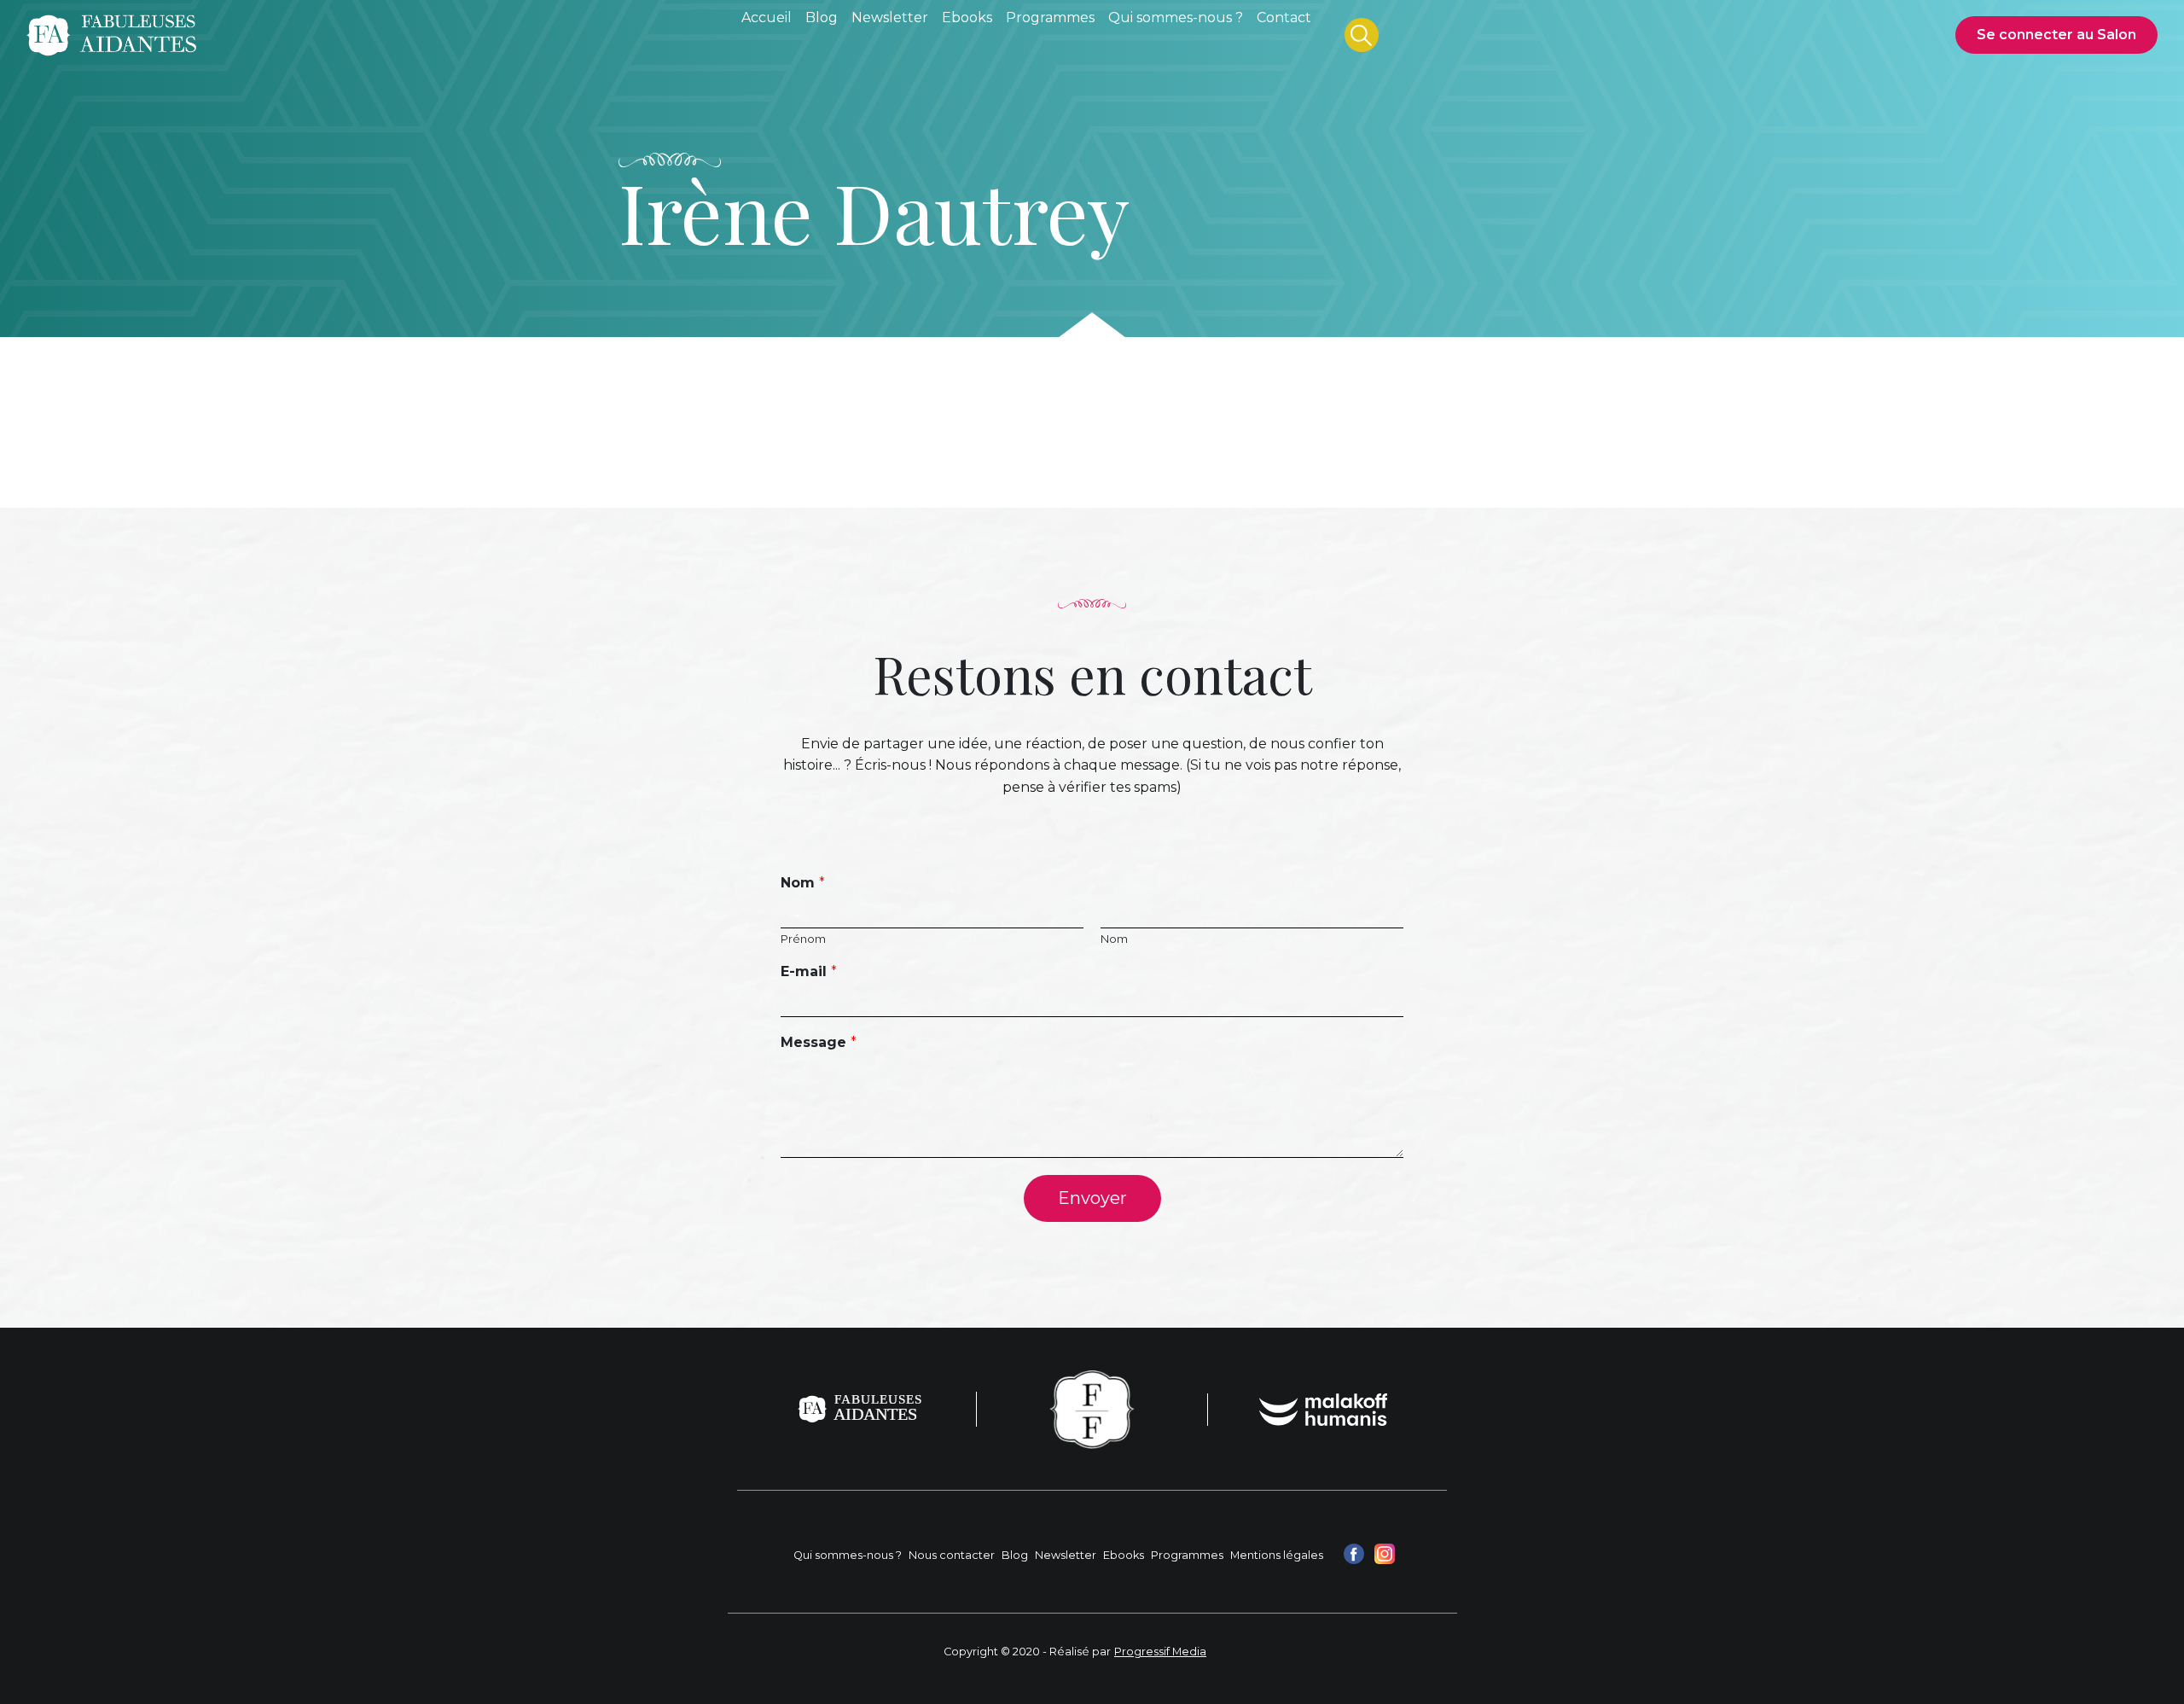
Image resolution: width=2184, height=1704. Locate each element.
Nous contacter (952, 1555)
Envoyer (1092, 1198)
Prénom (803, 939)
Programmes (1187, 1555)
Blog (1015, 1555)
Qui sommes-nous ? (848, 1555)
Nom (803, 883)
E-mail (809, 971)
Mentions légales (1277, 1555)
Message (819, 1042)
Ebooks (1124, 1555)
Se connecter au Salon (2056, 35)
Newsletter (1066, 1555)
